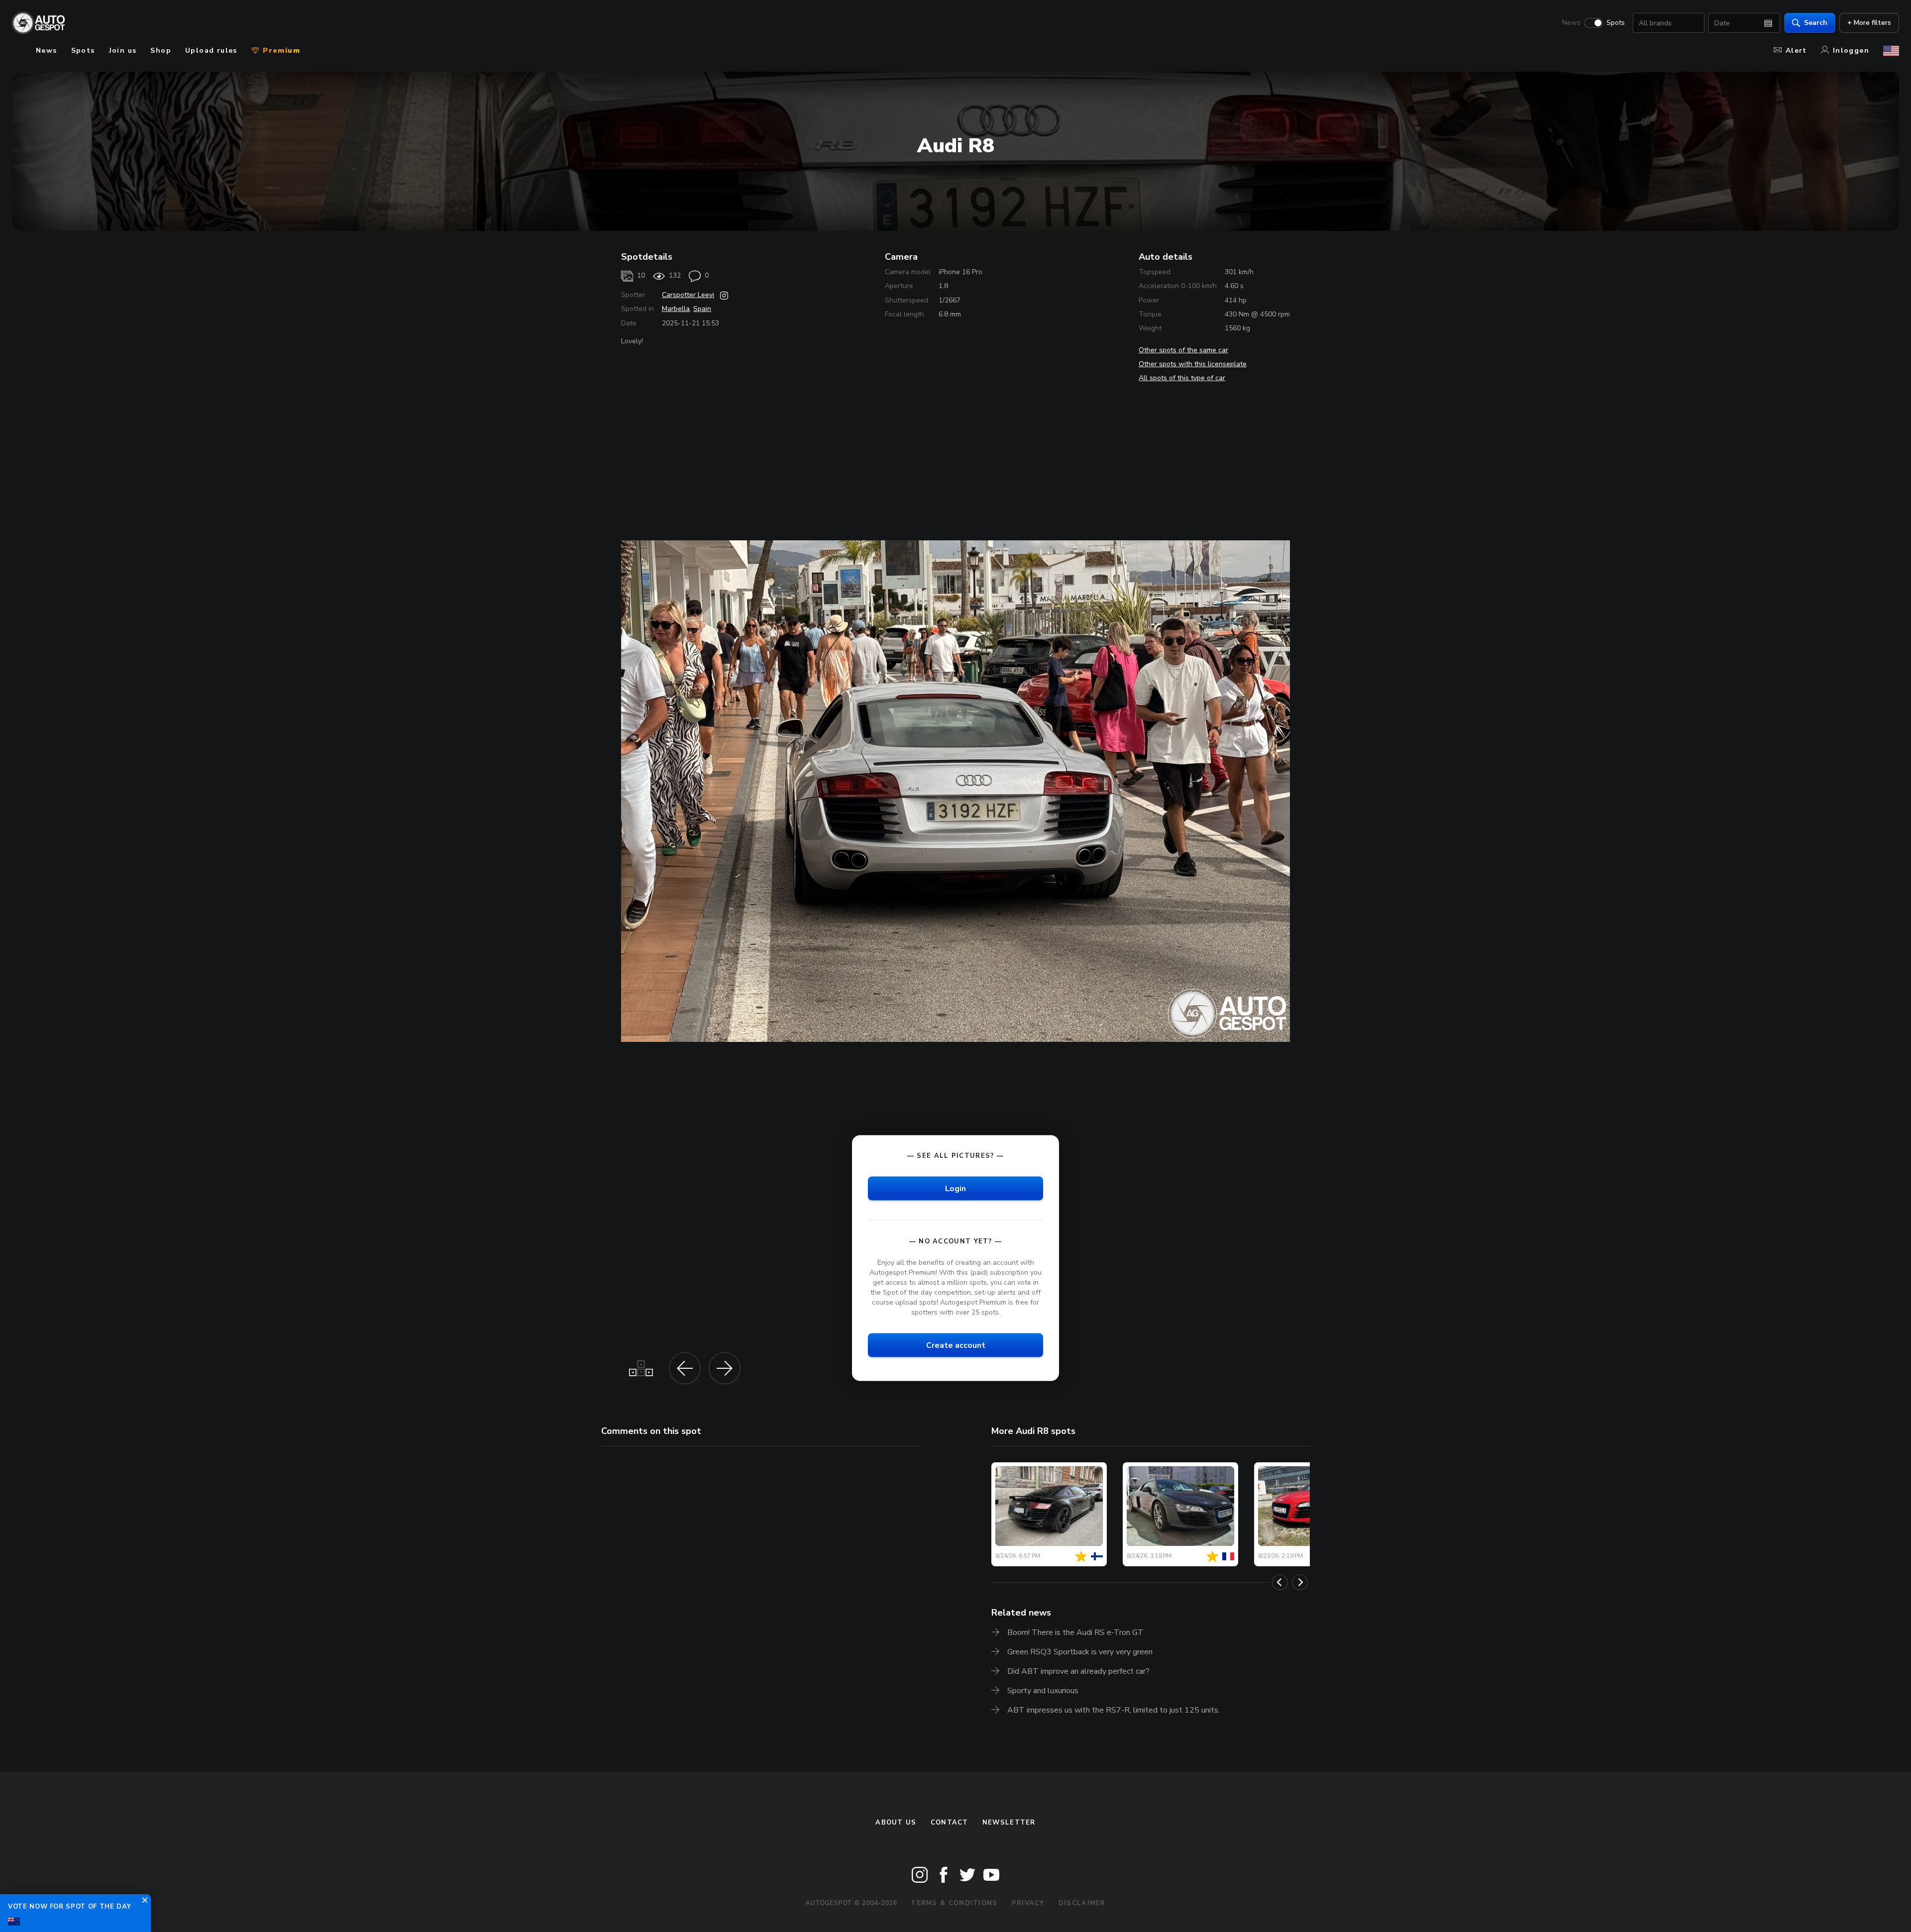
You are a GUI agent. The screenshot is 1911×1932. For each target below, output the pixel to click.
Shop (161, 51)
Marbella (676, 309)
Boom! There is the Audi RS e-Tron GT (1075, 1632)
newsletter (1009, 1823)
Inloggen (1851, 51)
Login (955, 1188)
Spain (702, 309)
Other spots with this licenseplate (1193, 364)
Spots (1616, 23)
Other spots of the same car (1183, 350)
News (1571, 23)
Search (1816, 23)
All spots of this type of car (1182, 378)
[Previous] (1280, 1582)
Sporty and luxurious (1043, 1691)
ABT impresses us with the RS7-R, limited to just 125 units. (1114, 1710)
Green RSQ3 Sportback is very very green (1080, 1652)
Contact (950, 1823)
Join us (123, 51)
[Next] (1300, 1582)
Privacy (1028, 1903)
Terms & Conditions (954, 1903)
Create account (956, 1345)
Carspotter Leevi (688, 295)
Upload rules (211, 51)
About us (896, 1823)
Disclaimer (1082, 1903)
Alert (1796, 51)
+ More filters (1869, 23)
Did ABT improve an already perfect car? (1078, 1671)
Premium (280, 51)
